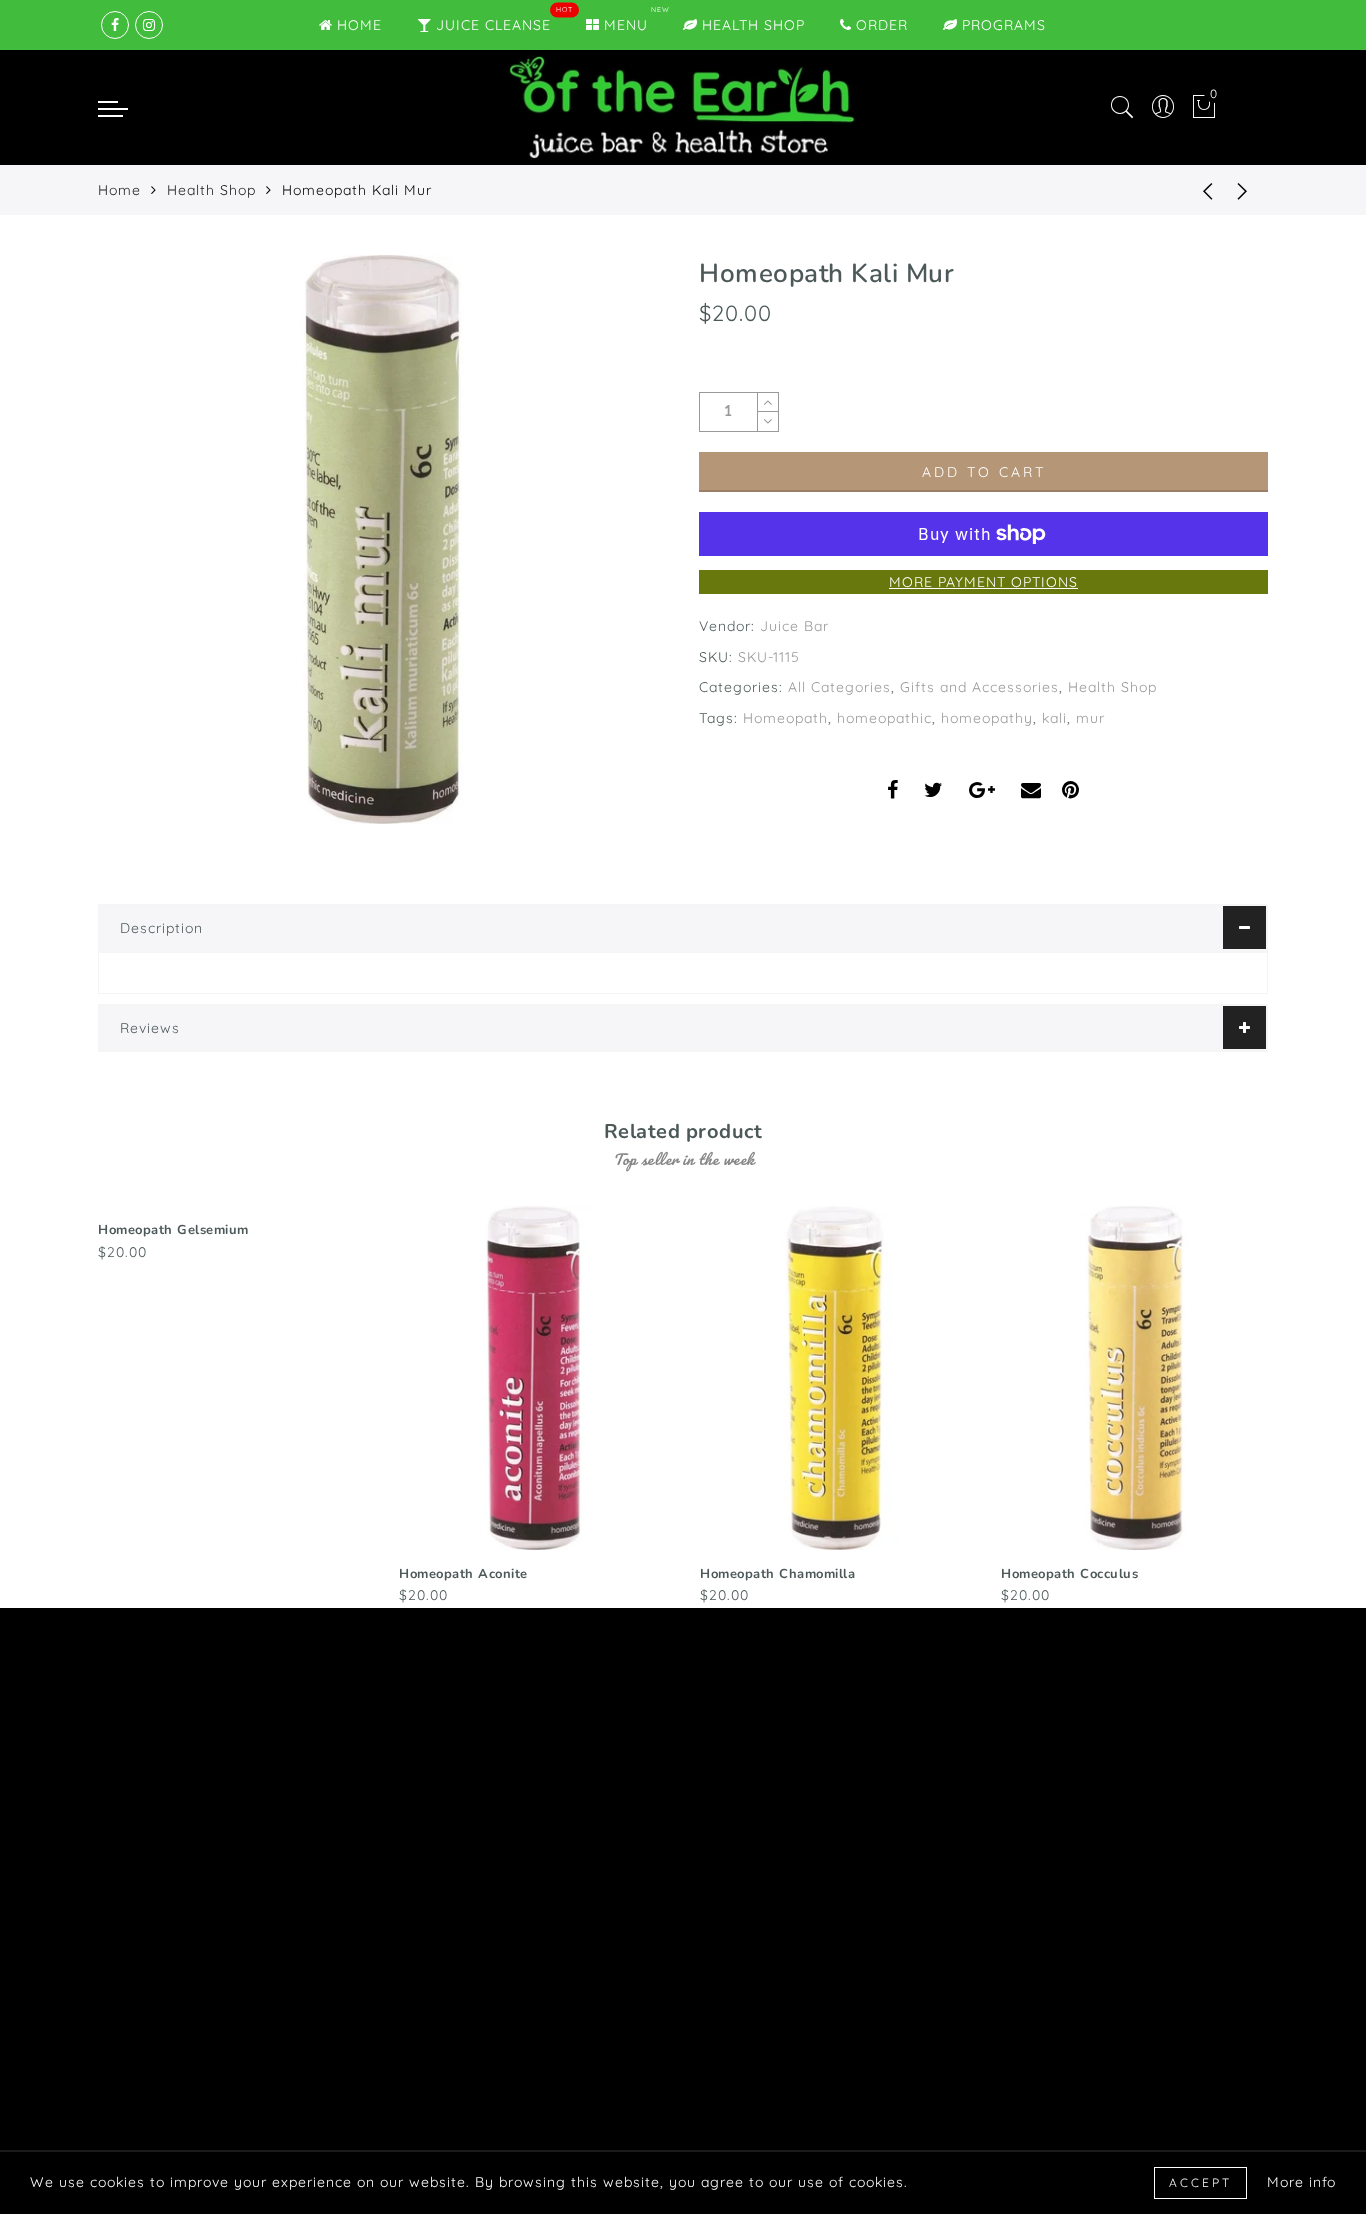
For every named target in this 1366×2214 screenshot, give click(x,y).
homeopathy (987, 718)
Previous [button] (84, 1403)
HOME (359, 25)
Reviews (150, 1028)
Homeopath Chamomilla (777, 1574)
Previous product (1193, 190)
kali (1054, 718)
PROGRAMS (1004, 25)
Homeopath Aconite (463, 1574)
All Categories (839, 687)
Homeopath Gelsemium (173, 1230)
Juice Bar (794, 626)
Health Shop (753, 25)
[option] (232, 1235)
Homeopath (785, 718)
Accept (1200, 2182)
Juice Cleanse (493, 25)
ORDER (882, 25)
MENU (626, 25)
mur (1090, 718)
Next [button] (1256, 1403)
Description (161, 928)
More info (1301, 2182)
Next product (1243, 190)
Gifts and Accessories (979, 687)
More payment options (983, 582)
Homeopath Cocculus (1069, 1574)
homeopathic (884, 718)
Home (119, 190)
